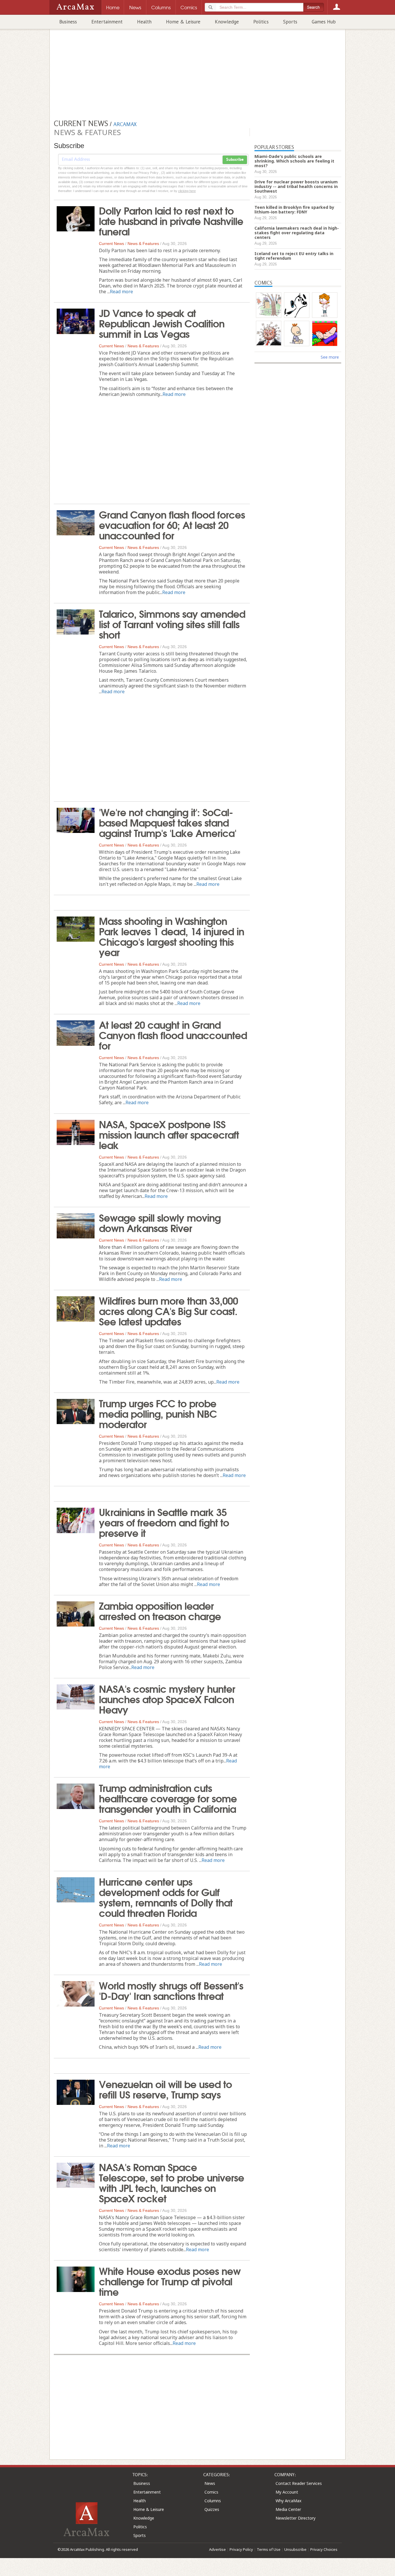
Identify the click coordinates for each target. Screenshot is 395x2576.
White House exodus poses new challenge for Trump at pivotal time (170, 2281)
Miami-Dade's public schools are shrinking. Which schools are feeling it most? (294, 161)
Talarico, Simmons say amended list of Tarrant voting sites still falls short (172, 624)
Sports (290, 22)
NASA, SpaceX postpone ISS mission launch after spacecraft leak (169, 1134)
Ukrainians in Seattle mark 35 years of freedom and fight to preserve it (164, 1522)
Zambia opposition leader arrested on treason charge (160, 1610)
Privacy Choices (324, 2549)
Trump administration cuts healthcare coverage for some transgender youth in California (168, 1798)
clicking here (187, 191)
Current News (111, 244)
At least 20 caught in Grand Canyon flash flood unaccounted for (173, 1035)
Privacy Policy (241, 2549)
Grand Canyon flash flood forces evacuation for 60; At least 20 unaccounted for (172, 524)
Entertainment (107, 22)
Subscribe (235, 160)
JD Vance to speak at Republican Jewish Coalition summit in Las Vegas (162, 323)
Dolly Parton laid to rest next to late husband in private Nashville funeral (171, 220)
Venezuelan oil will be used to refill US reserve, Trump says (165, 2089)
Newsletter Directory (296, 2518)
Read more (121, 292)
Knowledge (227, 22)
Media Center (288, 2509)
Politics (261, 22)
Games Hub (324, 22)
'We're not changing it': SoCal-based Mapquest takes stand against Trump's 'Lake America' (168, 822)
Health (144, 22)
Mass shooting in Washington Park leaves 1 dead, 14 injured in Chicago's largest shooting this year (171, 936)
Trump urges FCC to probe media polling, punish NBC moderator (158, 1413)
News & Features (143, 244)
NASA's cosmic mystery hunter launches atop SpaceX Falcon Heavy (167, 1699)
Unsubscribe (295, 2549)
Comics (211, 2492)
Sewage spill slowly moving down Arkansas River (160, 1222)
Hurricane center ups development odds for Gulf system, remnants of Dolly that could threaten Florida (166, 1897)
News (210, 2483)
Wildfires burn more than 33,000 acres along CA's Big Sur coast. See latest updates (168, 1310)
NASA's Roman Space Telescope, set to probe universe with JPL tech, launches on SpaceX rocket (171, 2182)
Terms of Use (269, 2549)
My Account (287, 2492)
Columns (213, 2501)
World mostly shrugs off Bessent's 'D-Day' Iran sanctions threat (171, 1990)
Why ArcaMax (288, 2501)
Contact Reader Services (299, 2483)
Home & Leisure (183, 22)
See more (330, 357)
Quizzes (212, 2509)
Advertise (217, 2549)
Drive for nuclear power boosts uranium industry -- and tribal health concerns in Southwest (296, 186)
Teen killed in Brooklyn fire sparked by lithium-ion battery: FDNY (294, 210)
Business (68, 22)
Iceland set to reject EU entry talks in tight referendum (294, 256)
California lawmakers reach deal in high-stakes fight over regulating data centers (297, 233)
